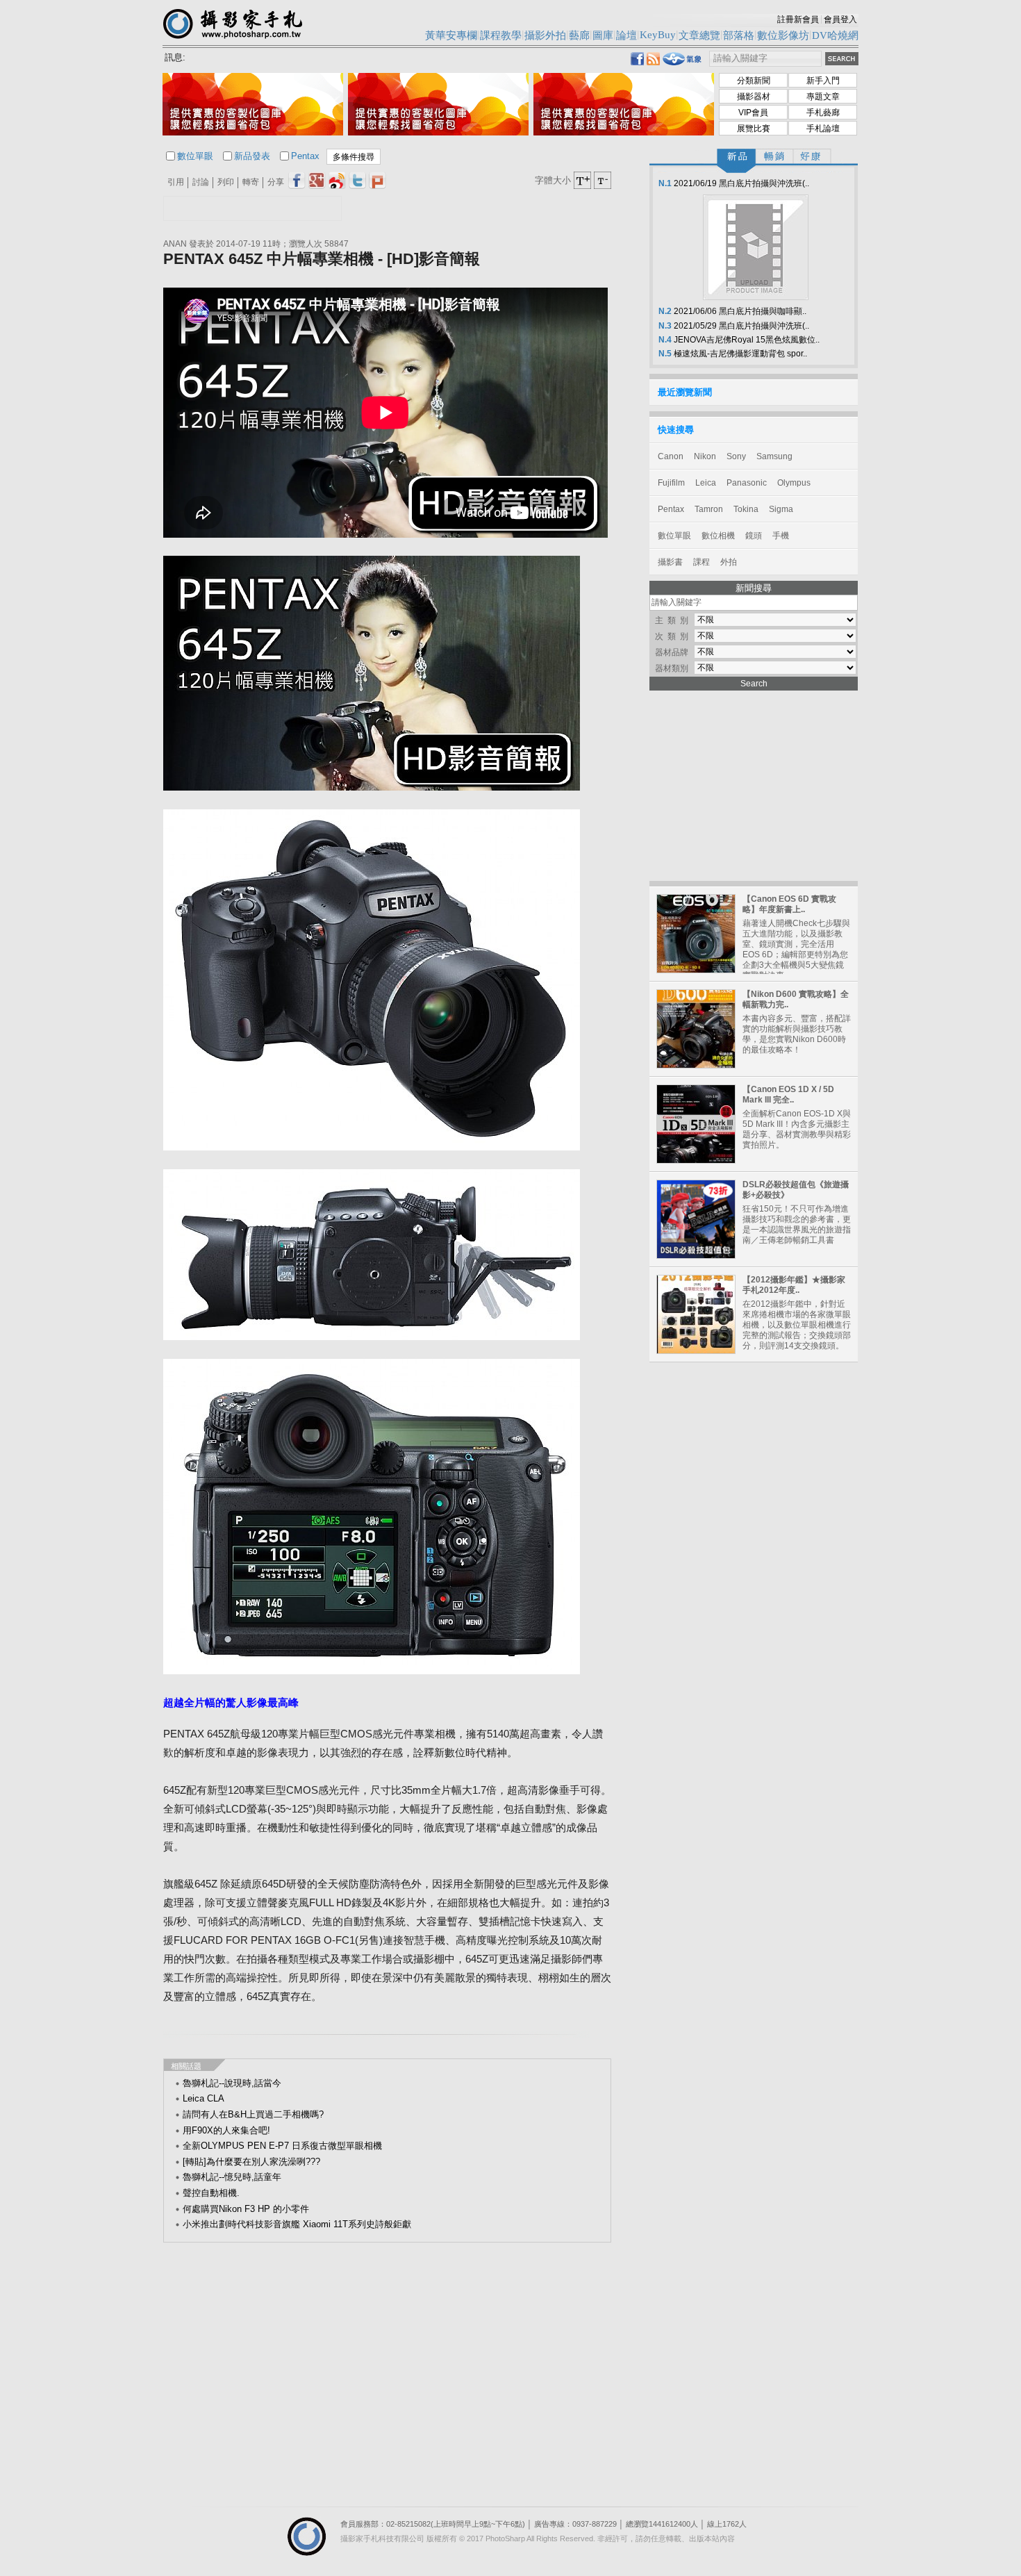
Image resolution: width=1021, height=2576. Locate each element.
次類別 (674, 636)
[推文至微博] (337, 180)
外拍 (729, 562)
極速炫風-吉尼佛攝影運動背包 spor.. (732, 354)
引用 (176, 182)
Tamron (709, 509)
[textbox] (765, 59)
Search (754, 684)
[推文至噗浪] (377, 180)
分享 (276, 182)
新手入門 (823, 81)
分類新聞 (754, 81)
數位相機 (718, 536)
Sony (736, 456)
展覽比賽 (754, 129)
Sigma (781, 509)
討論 (201, 182)
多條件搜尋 (354, 157)
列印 (226, 182)
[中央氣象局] (682, 63)
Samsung (774, 456)
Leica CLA (204, 2098)
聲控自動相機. (211, 2193)
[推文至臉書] (297, 180)
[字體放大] (582, 180)
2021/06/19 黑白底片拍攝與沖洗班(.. (733, 183)
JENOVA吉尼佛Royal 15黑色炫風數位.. (738, 340)
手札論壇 (823, 129)
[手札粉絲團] (637, 61)
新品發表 (252, 156)
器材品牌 (672, 652)
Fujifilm (671, 483)
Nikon (705, 456)
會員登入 (840, 19)
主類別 (674, 620)
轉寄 (251, 182)
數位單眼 (195, 156)
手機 (781, 536)
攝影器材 (754, 97)
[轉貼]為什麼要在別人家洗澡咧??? (251, 2162)
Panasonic (747, 483)
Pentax (305, 156)
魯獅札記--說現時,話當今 (232, 2083)
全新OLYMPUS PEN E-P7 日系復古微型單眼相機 (282, 2146)
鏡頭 (754, 536)
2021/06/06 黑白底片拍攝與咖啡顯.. (731, 311)
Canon (671, 456)
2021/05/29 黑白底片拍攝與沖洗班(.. (733, 326)
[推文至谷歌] (317, 180)
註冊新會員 (798, 19)
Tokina (746, 509)
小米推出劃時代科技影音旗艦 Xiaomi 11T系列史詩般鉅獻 (297, 2224)
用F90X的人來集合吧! (226, 2130)
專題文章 (823, 97)
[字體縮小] (603, 180)
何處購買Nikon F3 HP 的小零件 (246, 2209)
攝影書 (670, 562)
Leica (706, 483)
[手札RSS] (653, 61)
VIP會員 (753, 113)
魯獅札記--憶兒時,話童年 (232, 2177)
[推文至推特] (357, 180)
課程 (702, 562)
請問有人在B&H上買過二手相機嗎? (253, 2114)
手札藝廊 (823, 113)
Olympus (794, 483)
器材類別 (672, 668)
